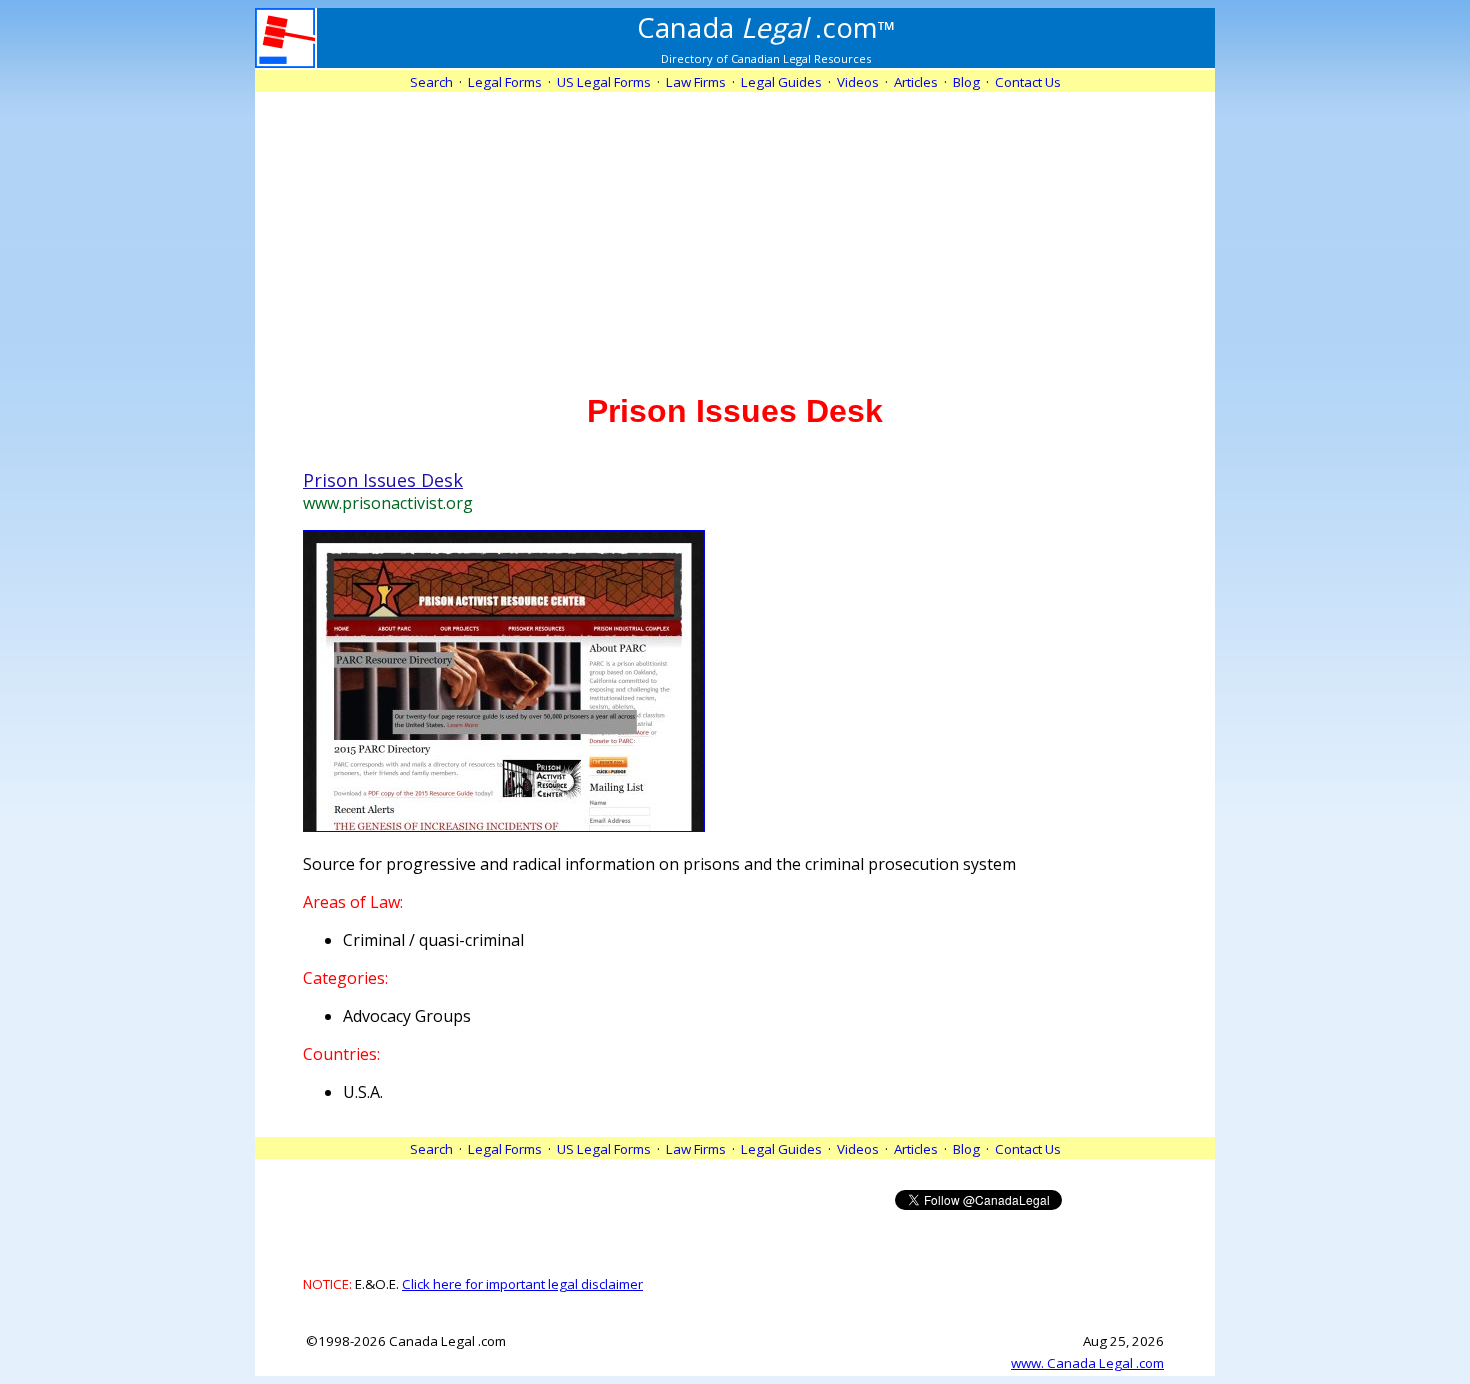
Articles (916, 82)
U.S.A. (363, 1092)
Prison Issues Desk (383, 480)
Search (431, 82)
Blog (966, 82)
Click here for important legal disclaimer (522, 1284)
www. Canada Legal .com (1087, 1363)
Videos (858, 82)
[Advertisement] (735, 232)
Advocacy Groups (407, 1016)
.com (766, 27)
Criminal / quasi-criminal (433, 940)
